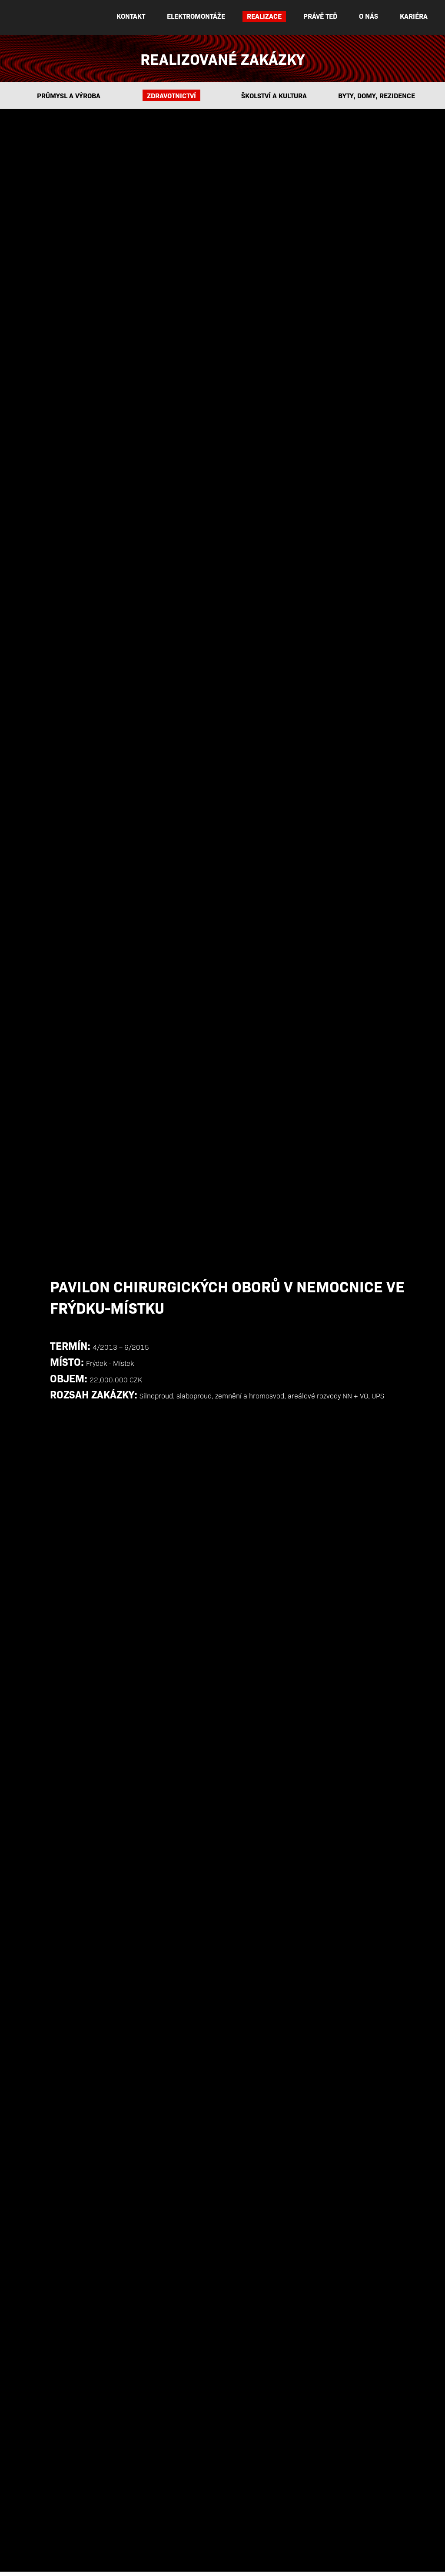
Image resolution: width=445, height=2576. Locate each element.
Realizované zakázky (222, 58)
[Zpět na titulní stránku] (50, 34)
